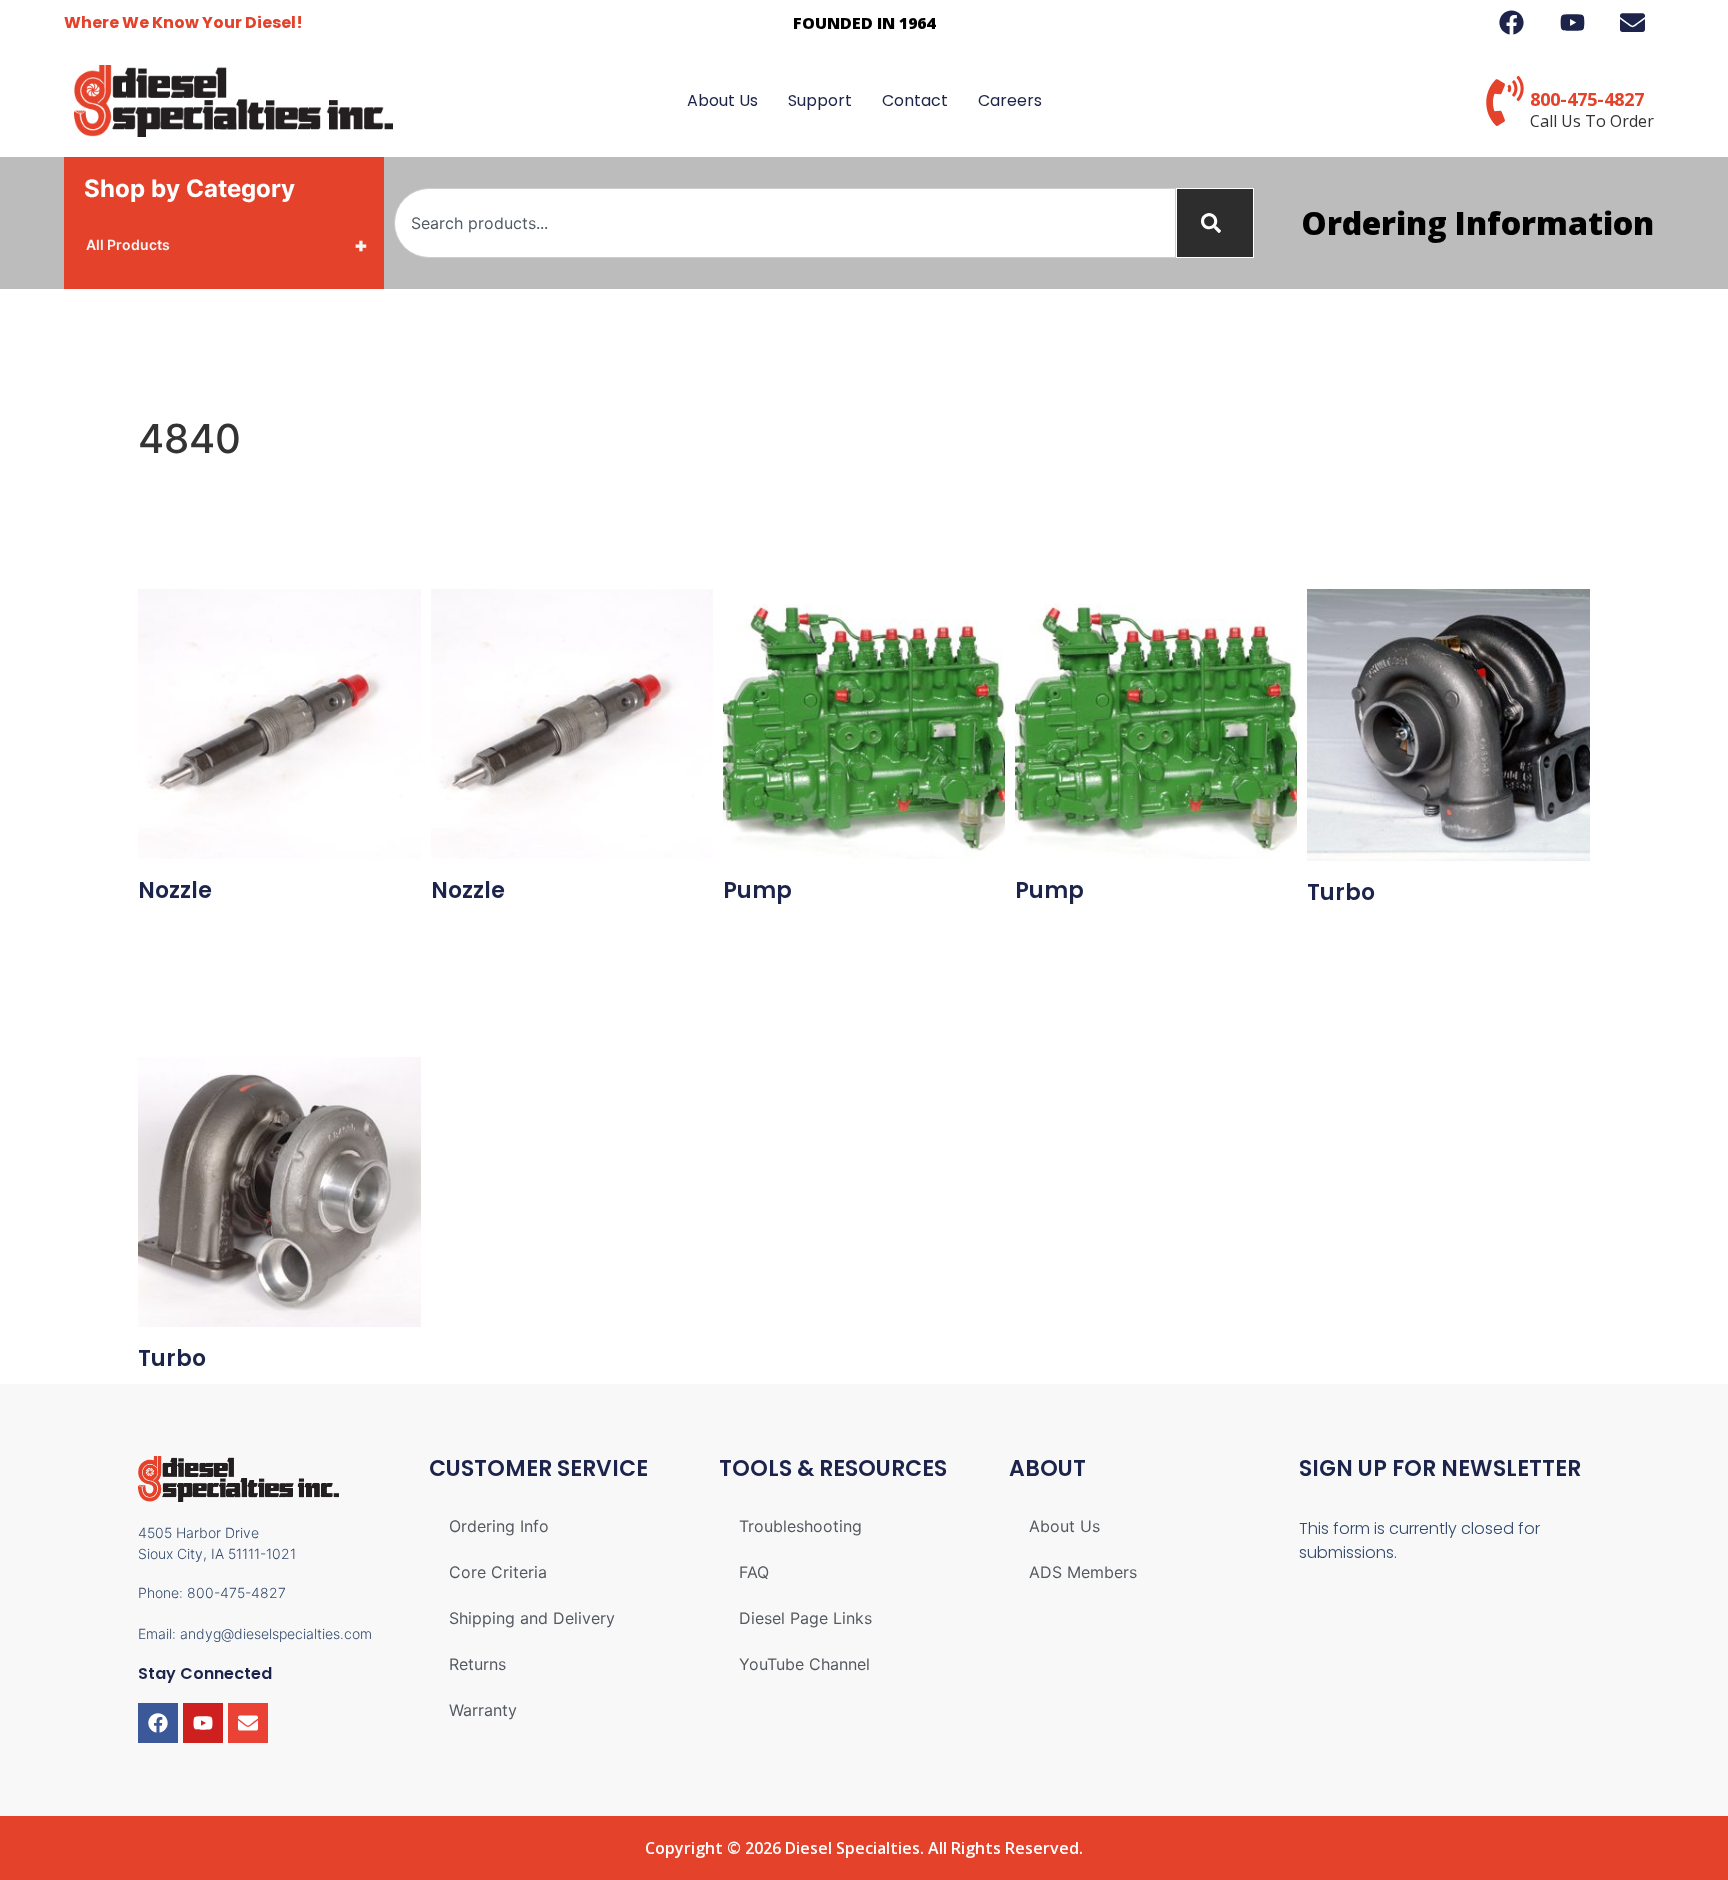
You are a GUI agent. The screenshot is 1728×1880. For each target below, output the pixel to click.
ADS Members (1083, 1572)
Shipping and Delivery (532, 1618)
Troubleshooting (800, 1526)
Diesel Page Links (805, 1618)
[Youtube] (203, 1723)
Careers (1010, 100)
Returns (477, 1664)
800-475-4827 (1587, 99)
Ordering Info (499, 1526)
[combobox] (785, 223)
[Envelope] (248, 1723)
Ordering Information (1477, 222)
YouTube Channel (804, 1664)
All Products (227, 245)
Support (820, 100)
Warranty (483, 1710)
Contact (915, 100)
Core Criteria (498, 1572)
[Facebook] (158, 1723)
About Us (722, 100)
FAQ (754, 1572)
